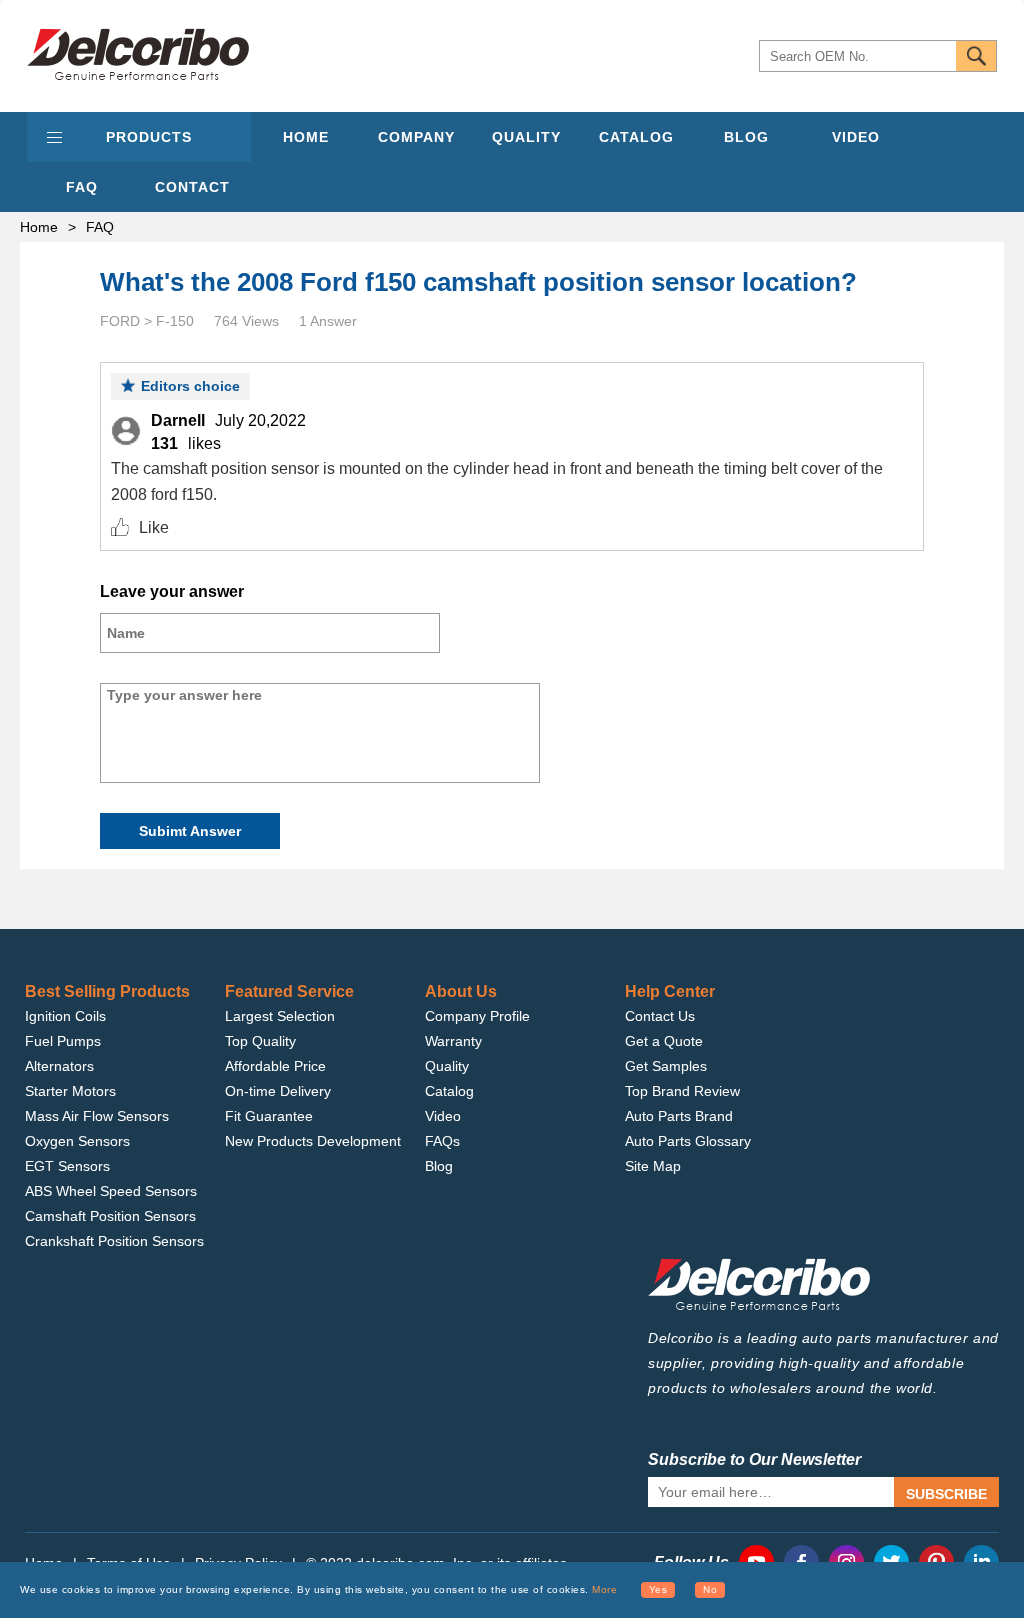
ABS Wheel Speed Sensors (111, 1191)
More (604, 1589)
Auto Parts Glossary (688, 1141)
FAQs (442, 1141)
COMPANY (416, 137)
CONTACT (192, 187)
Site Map (653, 1166)
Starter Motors (70, 1091)
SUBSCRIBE (946, 1494)
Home (39, 227)
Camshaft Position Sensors (110, 1216)
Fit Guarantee (269, 1116)
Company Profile (477, 1016)
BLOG (746, 137)
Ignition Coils (65, 1016)
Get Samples (666, 1066)
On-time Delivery (278, 1091)
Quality (447, 1066)
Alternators (59, 1066)
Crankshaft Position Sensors (114, 1241)
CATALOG (636, 137)
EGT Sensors (67, 1166)
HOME (306, 137)
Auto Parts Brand (679, 1116)
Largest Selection (280, 1016)
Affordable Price (275, 1066)
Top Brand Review (682, 1091)
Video (443, 1116)
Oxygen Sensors (77, 1141)
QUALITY (526, 137)
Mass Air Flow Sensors (97, 1116)
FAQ (82, 187)
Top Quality (260, 1041)
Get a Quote (664, 1041)
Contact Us (660, 1016)
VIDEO (856, 137)
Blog (439, 1166)
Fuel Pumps (63, 1041)
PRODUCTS (149, 137)
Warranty (453, 1041)
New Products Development (313, 1141)
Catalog (449, 1091)
